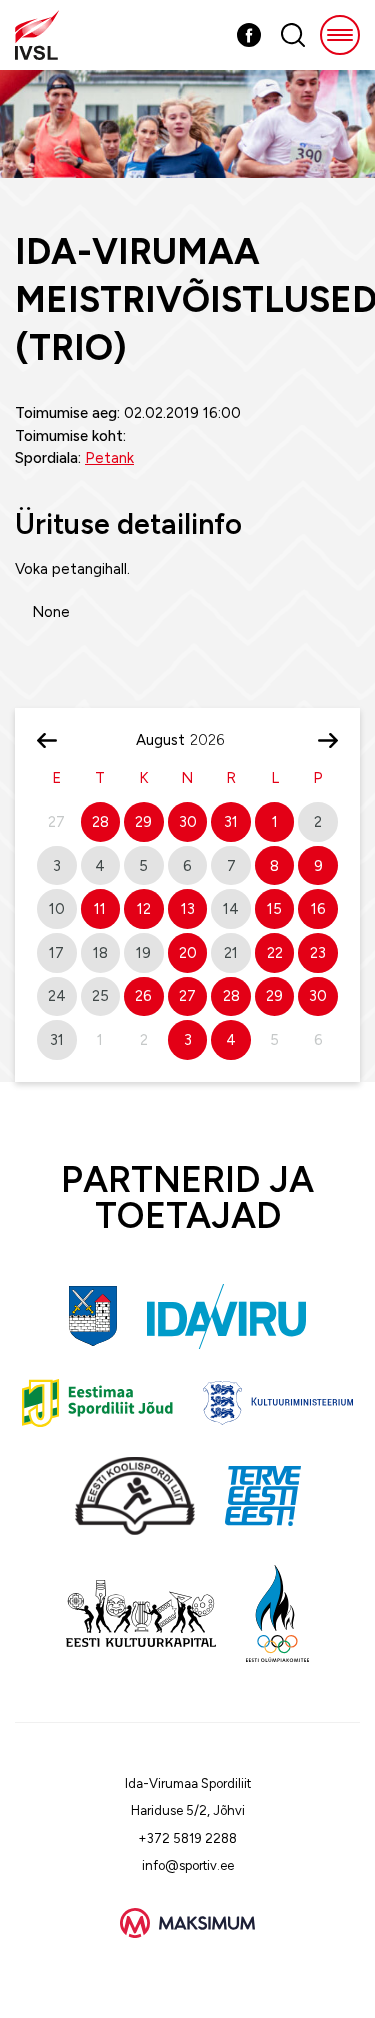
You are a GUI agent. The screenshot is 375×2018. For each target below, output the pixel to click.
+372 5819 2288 (187, 1838)
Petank (109, 458)
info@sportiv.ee (188, 1865)
